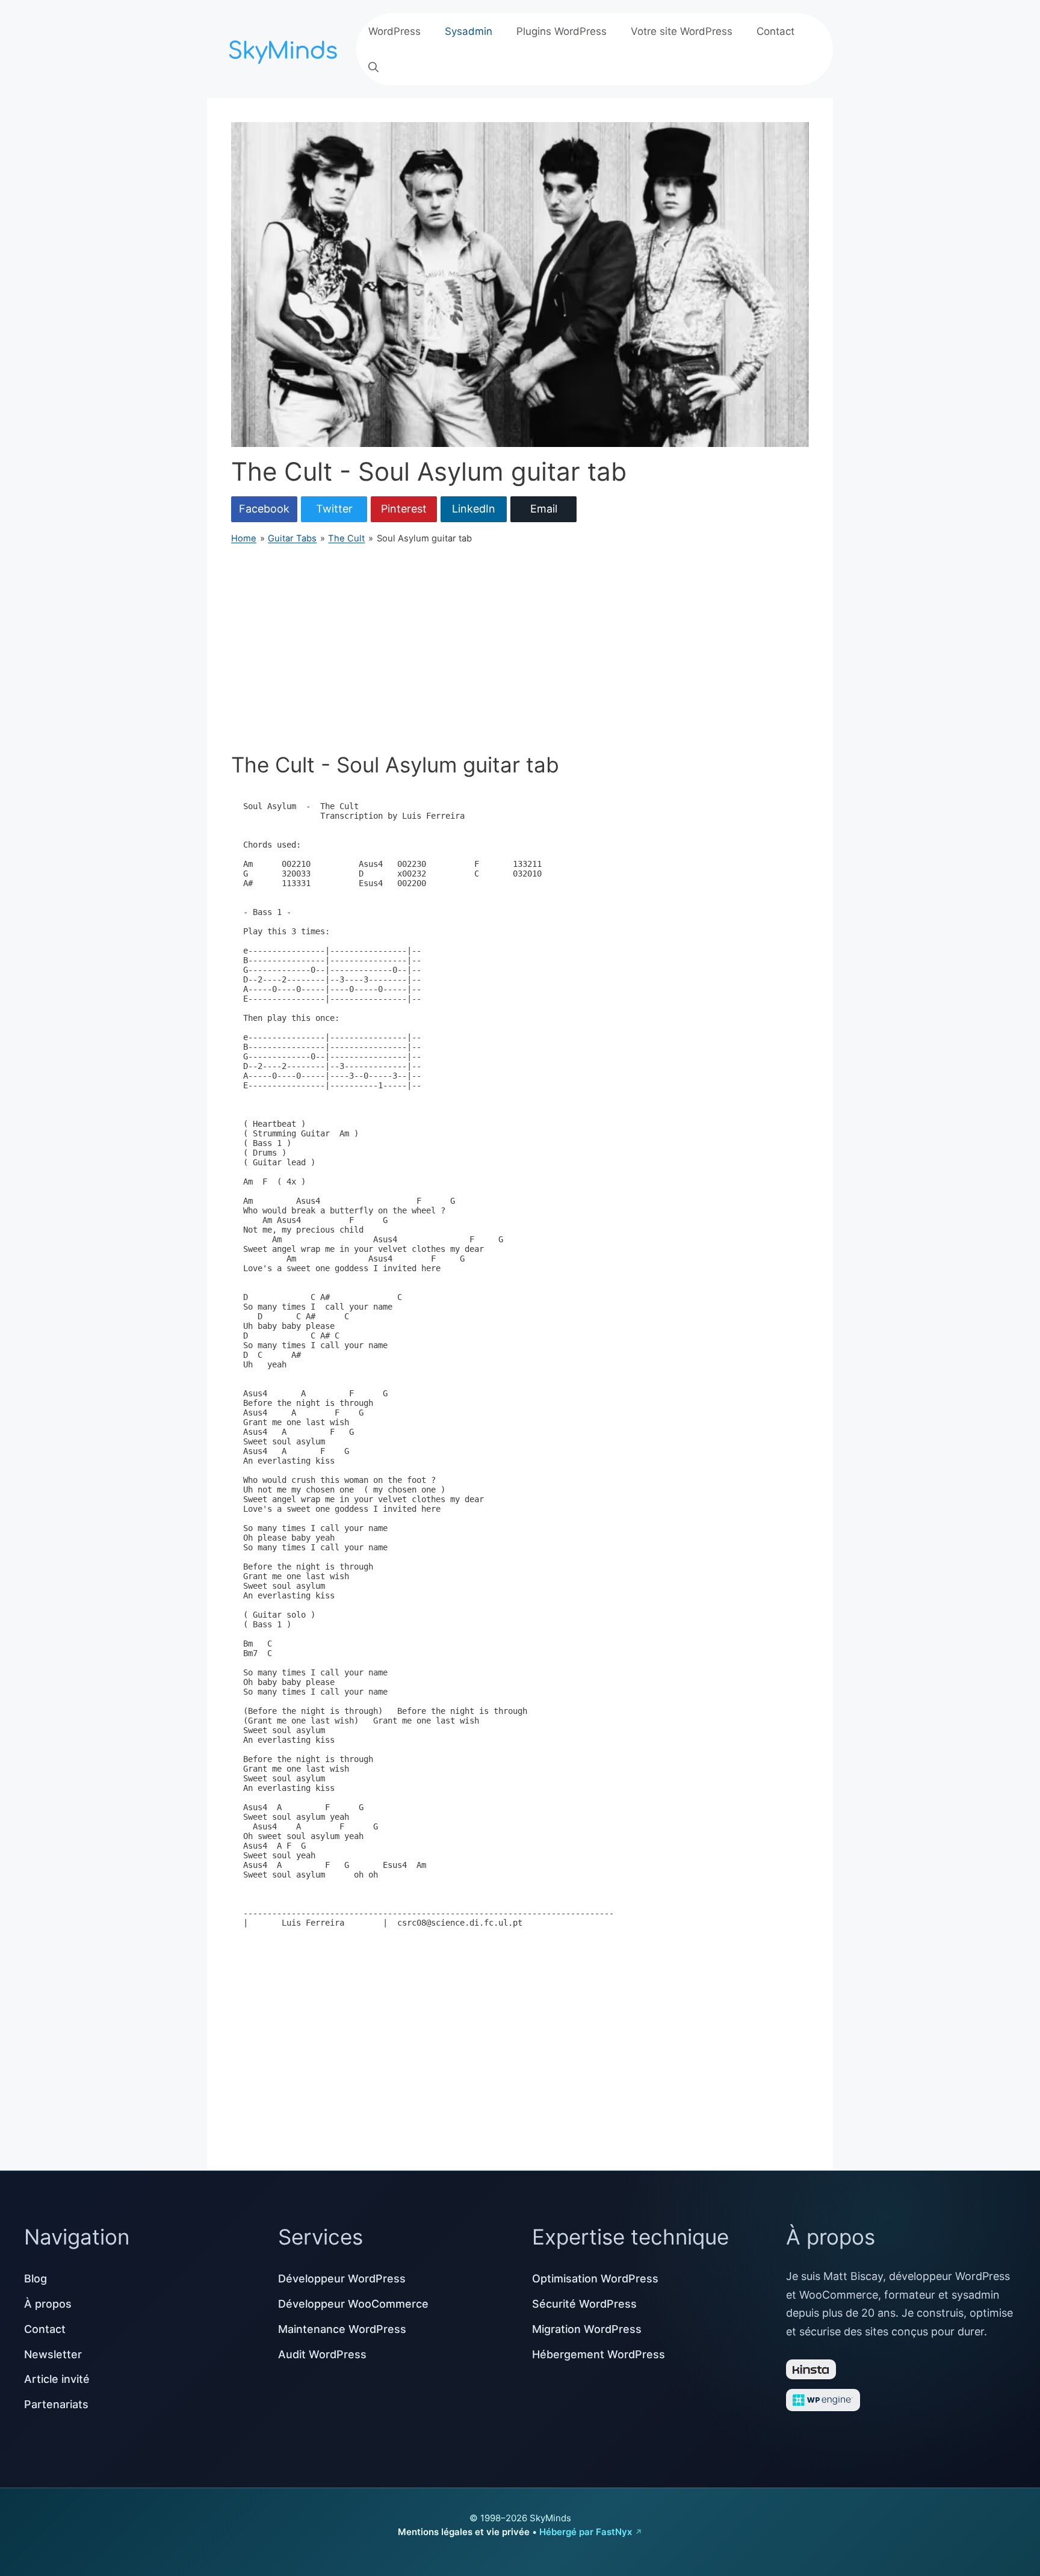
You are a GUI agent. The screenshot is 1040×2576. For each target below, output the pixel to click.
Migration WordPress (587, 2329)
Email (544, 509)
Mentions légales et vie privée (464, 2532)
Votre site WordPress (682, 31)
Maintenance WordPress (342, 2329)
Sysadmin (469, 31)
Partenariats (56, 2404)
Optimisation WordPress (595, 2279)
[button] (373, 67)
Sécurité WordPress (584, 2304)
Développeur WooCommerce (353, 2304)
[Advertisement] (520, 649)
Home (244, 538)
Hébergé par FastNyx (586, 2532)
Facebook (264, 509)
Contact (775, 31)
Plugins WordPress (562, 31)
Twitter (334, 509)
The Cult (346, 538)
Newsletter (53, 2354)
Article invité (57, 2379)
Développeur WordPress (342, 2279)
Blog (36, 2279)
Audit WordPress (322, 2354)
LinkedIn (474, 509)
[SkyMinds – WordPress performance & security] (285, 48)
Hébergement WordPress (599, 2354)
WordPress (395, 31)
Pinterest (404, 509)
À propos (48, 2304)
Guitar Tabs (292, 538)
